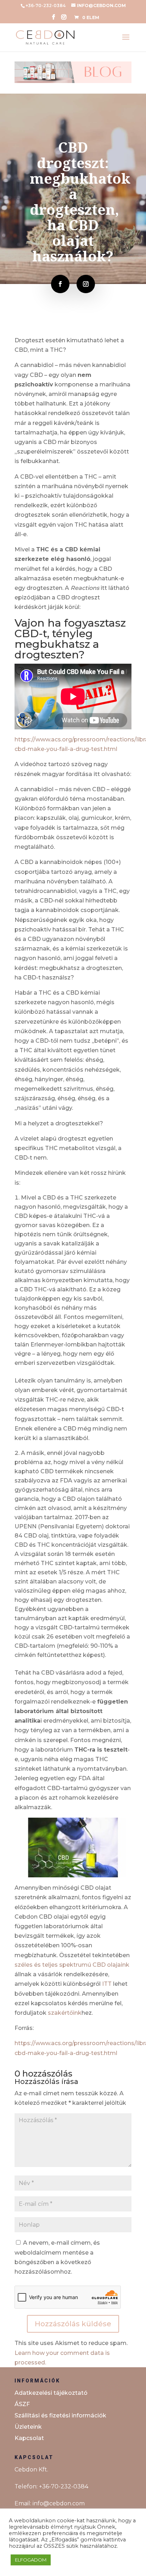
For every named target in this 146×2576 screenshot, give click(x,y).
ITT (107, 1984)
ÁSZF (22, 2404)
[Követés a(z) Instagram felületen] (86, 284)
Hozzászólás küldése (73, 2324)
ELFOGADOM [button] (31, 2560)
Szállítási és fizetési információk (60, 2415)
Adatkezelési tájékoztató (51, 2393)
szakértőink (65, 2013)
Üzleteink (28, 2427)
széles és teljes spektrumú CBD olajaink (72, 1965)
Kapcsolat (29, 2438)
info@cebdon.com (59, 2503)
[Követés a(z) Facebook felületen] (60, 284)
